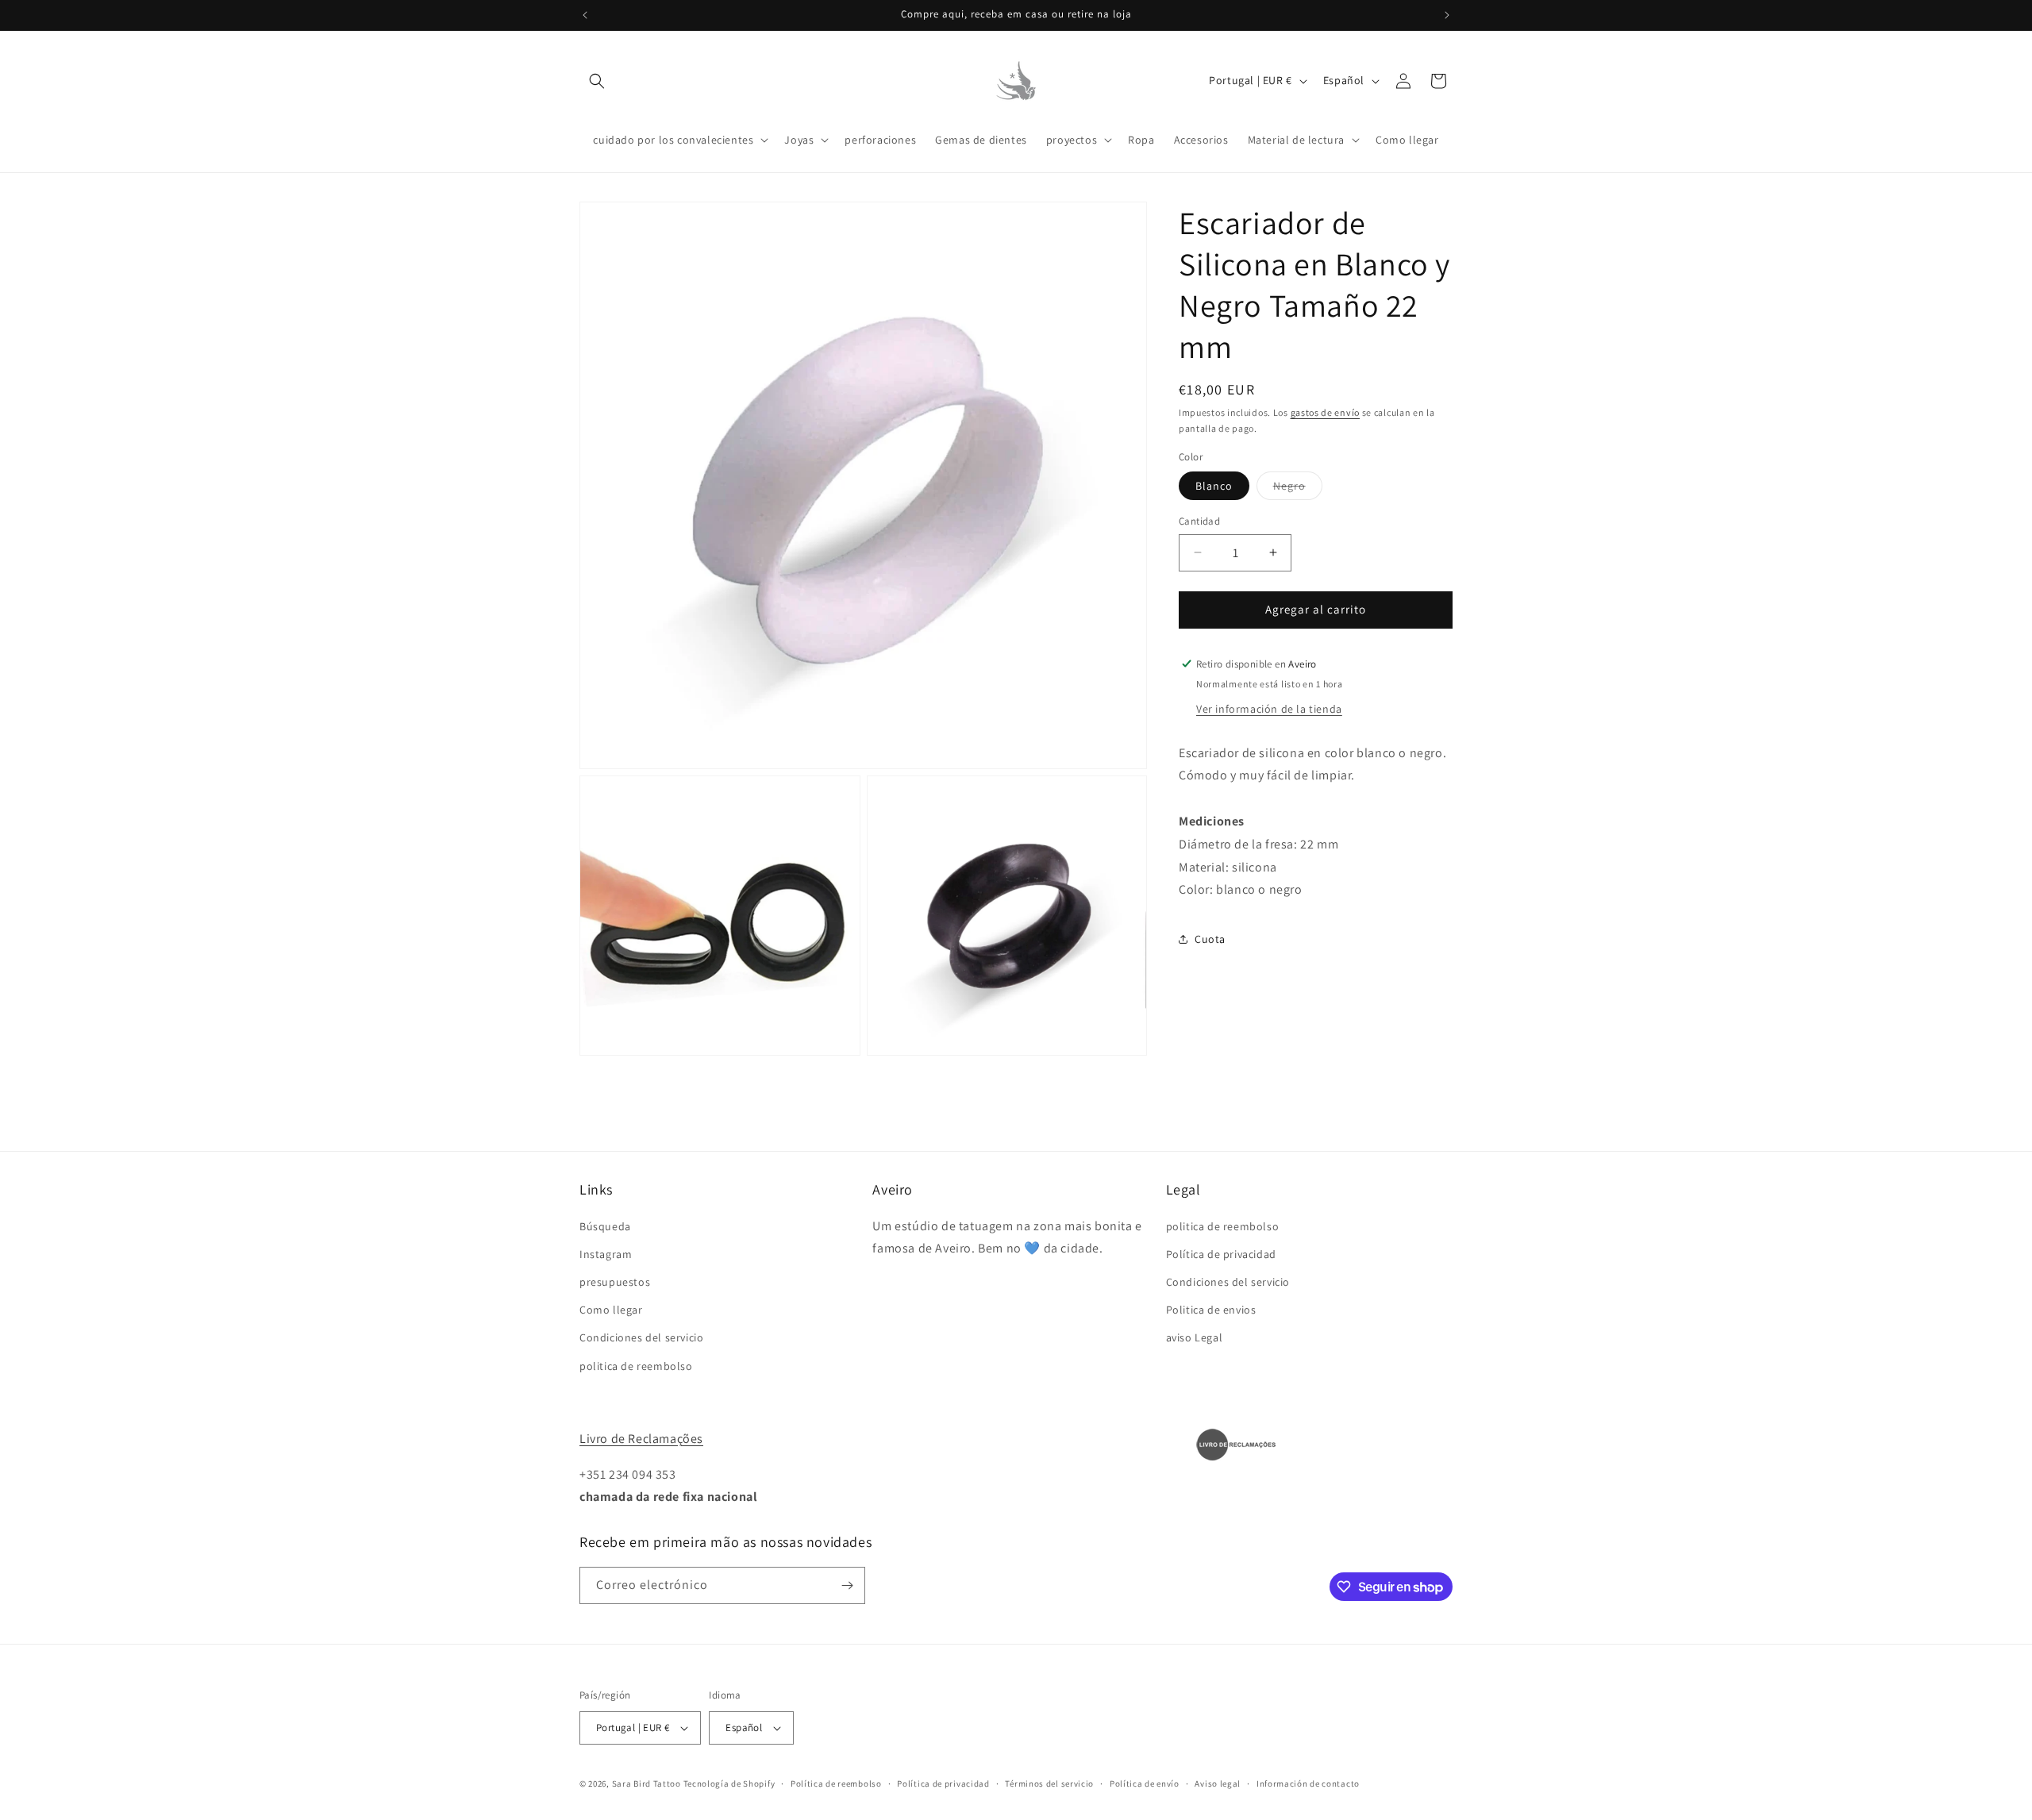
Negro (1298, 489)
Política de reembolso (836, 1783)
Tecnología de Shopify (729, 1783)
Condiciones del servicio (641, 1337)
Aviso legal (1218, 1783)
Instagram (606, 1254)
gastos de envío (1326, 412)
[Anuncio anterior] (585, 15)
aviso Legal (1195, 1337)
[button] (597, 81)
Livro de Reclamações (641, 1439)
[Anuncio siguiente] (1447, 15)
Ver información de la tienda (1269, 708)
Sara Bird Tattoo (647, 1783)
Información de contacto (1308, 1783)
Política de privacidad (1221, 1254)
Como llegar (611, 1310)
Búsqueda (605, 1226)
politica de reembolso (636, 1366)
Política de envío (1145, 1783)
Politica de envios (1211, 1310)
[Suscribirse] (847, 1585)
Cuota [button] (1210, 938)
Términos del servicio (1049, 1783)
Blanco (1214, 486)
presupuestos (615, 1282)
